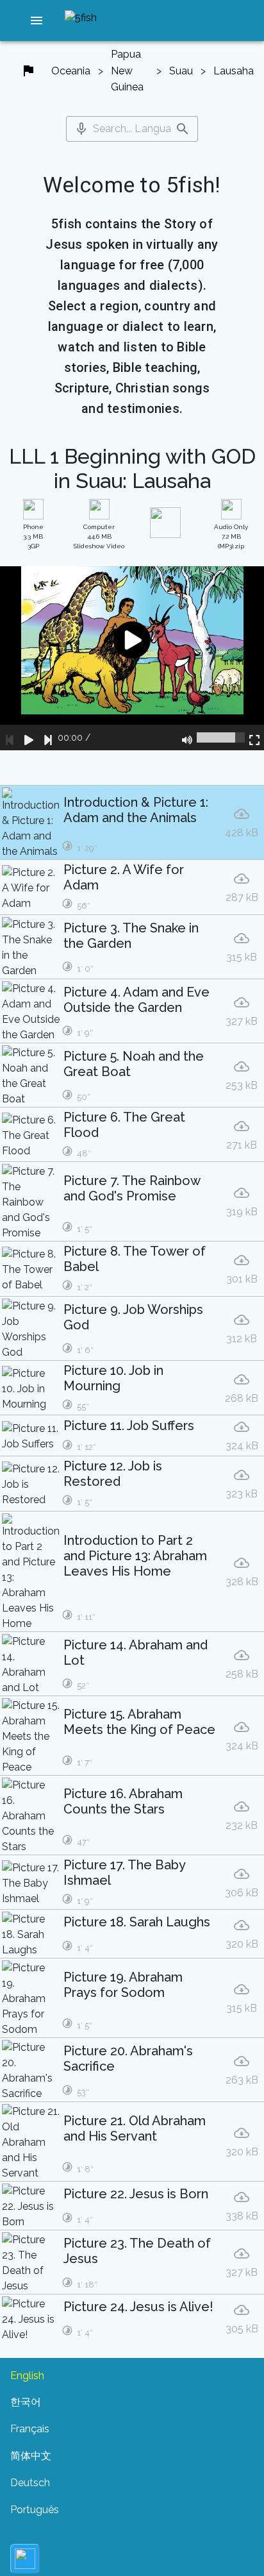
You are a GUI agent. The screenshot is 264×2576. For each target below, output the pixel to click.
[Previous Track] (10, 737)
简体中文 (31, 2456)
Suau (181, 71)
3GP (33, 536)
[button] (37, 21)
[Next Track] (48, 737)
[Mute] (187, 737)
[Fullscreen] (254, 737)
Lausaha (234, 71)
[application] (132, 659)
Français (30, 2429)
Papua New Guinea (127, 71)
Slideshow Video (99, 536)
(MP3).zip (231, 536)
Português (35, 2510)
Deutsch (30, 2483)
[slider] (221, 737)
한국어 (26, 2402)
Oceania (71, 71)
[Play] (29, 737)
